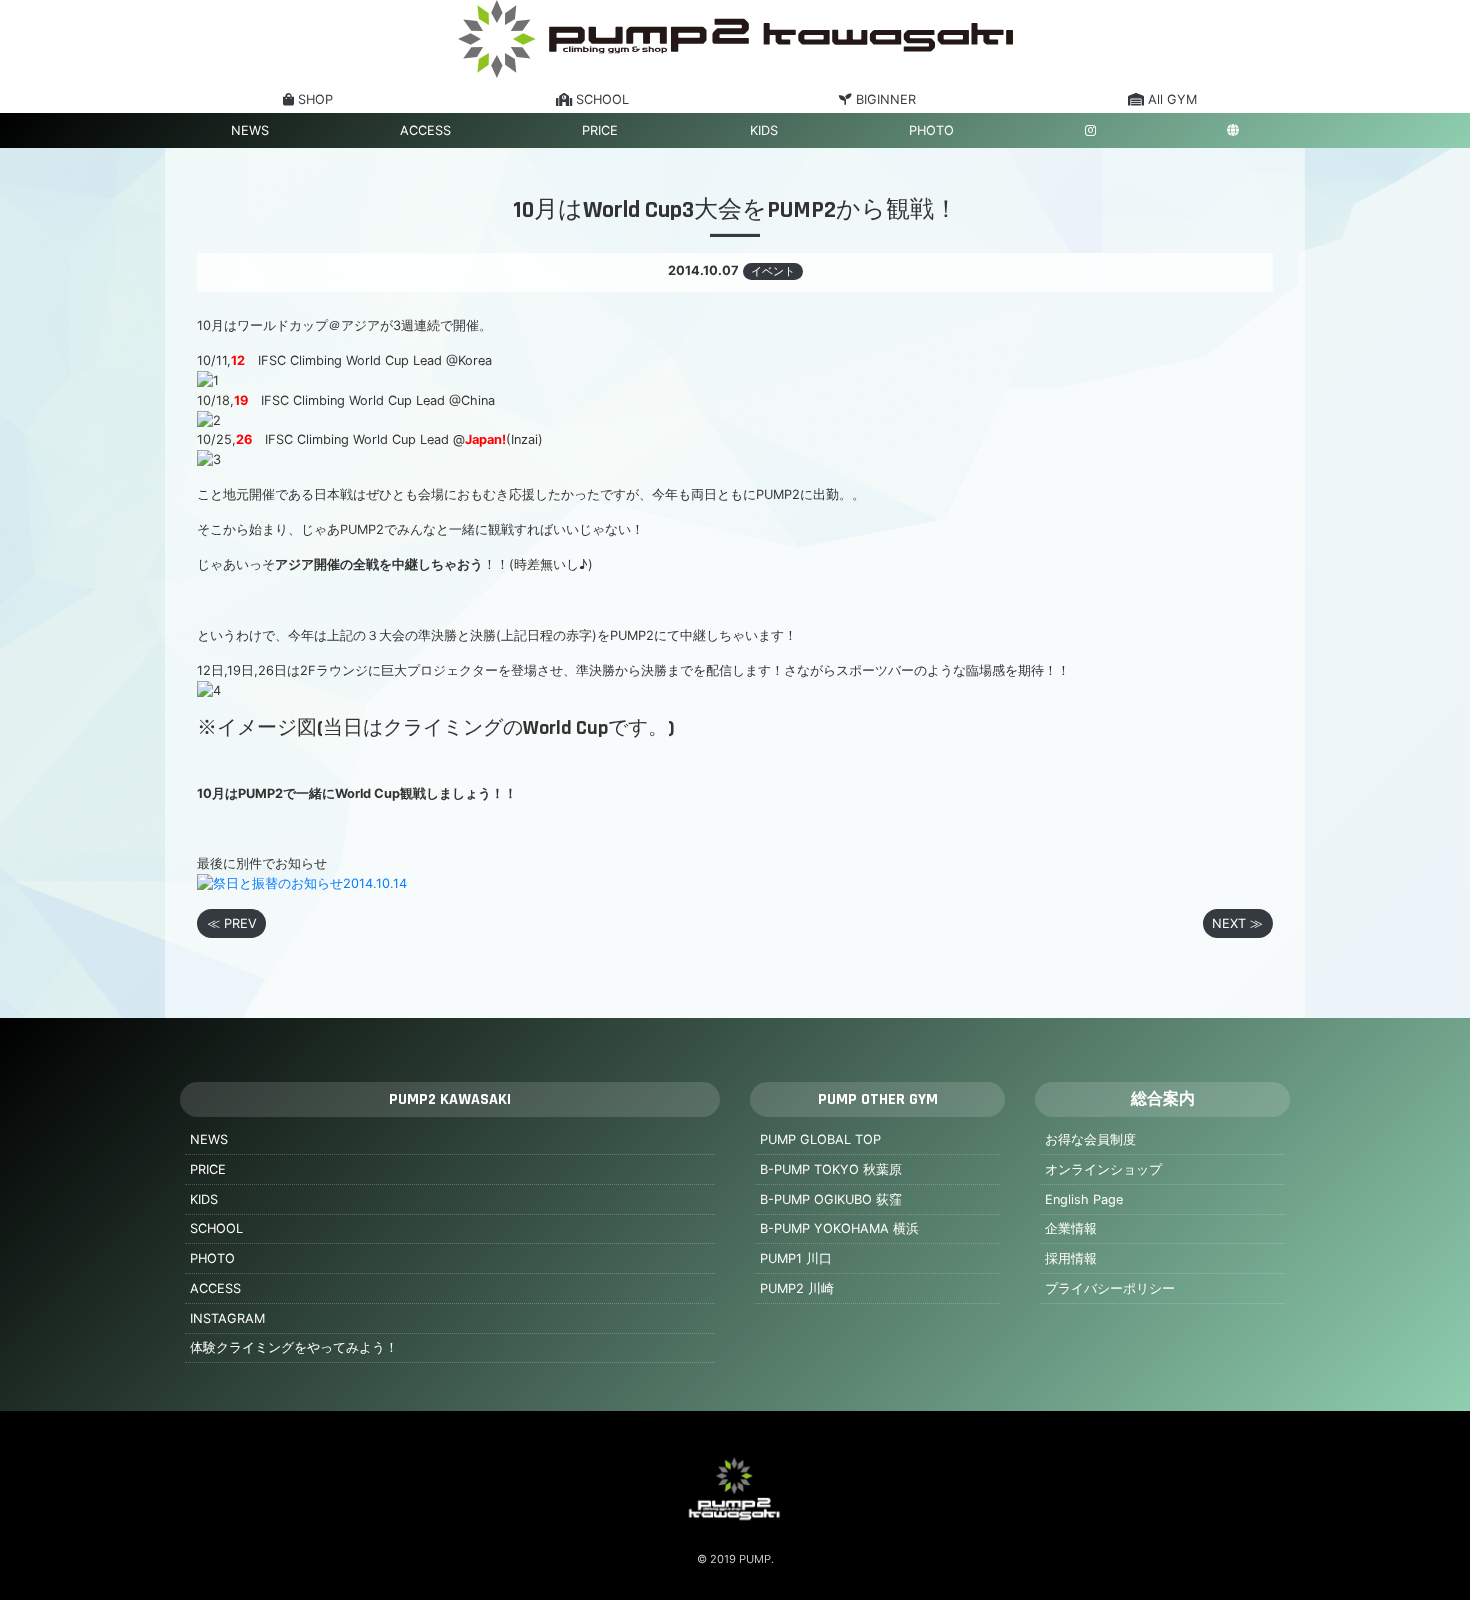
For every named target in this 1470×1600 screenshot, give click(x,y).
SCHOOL (216, 1228)
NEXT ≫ (1237, 923)
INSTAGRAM (227, 1318)
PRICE (600, 130)
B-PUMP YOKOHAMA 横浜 (839, 1228)
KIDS (764, 130)
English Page (1084, 1199)
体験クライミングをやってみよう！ (294, 1347)
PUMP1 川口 (796, 1258)
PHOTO (931, 130)
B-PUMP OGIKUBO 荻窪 (831, 1199)
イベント (773, 271)
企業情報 (1071, 1228)
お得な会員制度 (1090, 1139)
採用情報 (1071, 1258)
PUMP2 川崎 (797, 1288)
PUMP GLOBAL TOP (820, 1139)
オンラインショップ (1103, 1169)
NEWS (250, 130)
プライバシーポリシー (1110, 1288)
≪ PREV (232, 923)
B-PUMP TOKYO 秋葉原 (831, 1169)
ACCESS (425, 130)
